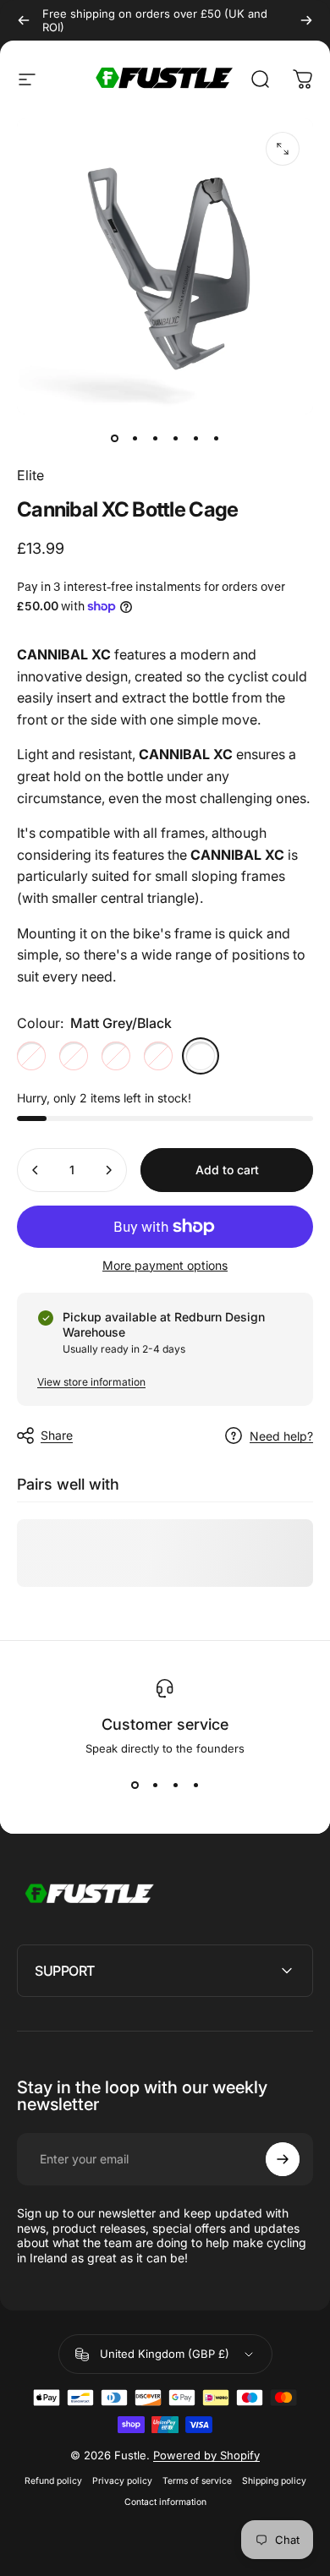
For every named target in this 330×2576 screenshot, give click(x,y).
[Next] (306, 20)
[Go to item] (114, 438)
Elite (30, 475)
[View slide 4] (195, 1786)
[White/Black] (74, 1056)
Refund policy (53, 2481)
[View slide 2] (155, 1786)
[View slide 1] (135, 1786)
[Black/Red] (158, 1056)
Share (57, 1435)
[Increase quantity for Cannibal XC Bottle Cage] (108, 1170)
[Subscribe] (283, 2159)
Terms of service (197, 2481)
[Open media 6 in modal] (283, 149)
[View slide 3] (175, 1786)
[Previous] (24, 20)
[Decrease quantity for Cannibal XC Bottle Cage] (36, 1170)
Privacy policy (122, 2481)
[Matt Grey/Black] (201, 1056)
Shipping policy (274, 2481)
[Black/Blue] (116, 1056)
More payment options (165, 1265)
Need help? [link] (281, 1436)
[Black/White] (31, 1056)
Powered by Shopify (206, 2455)
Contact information (165, 2502)
